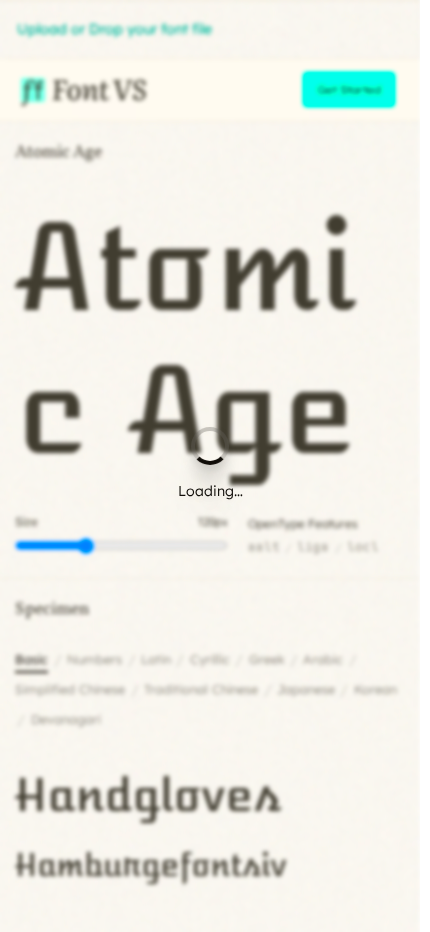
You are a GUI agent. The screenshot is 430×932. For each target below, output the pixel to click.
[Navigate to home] (82, 90)
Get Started (349, 89)
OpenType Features (303, 523)
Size (26, 521)
